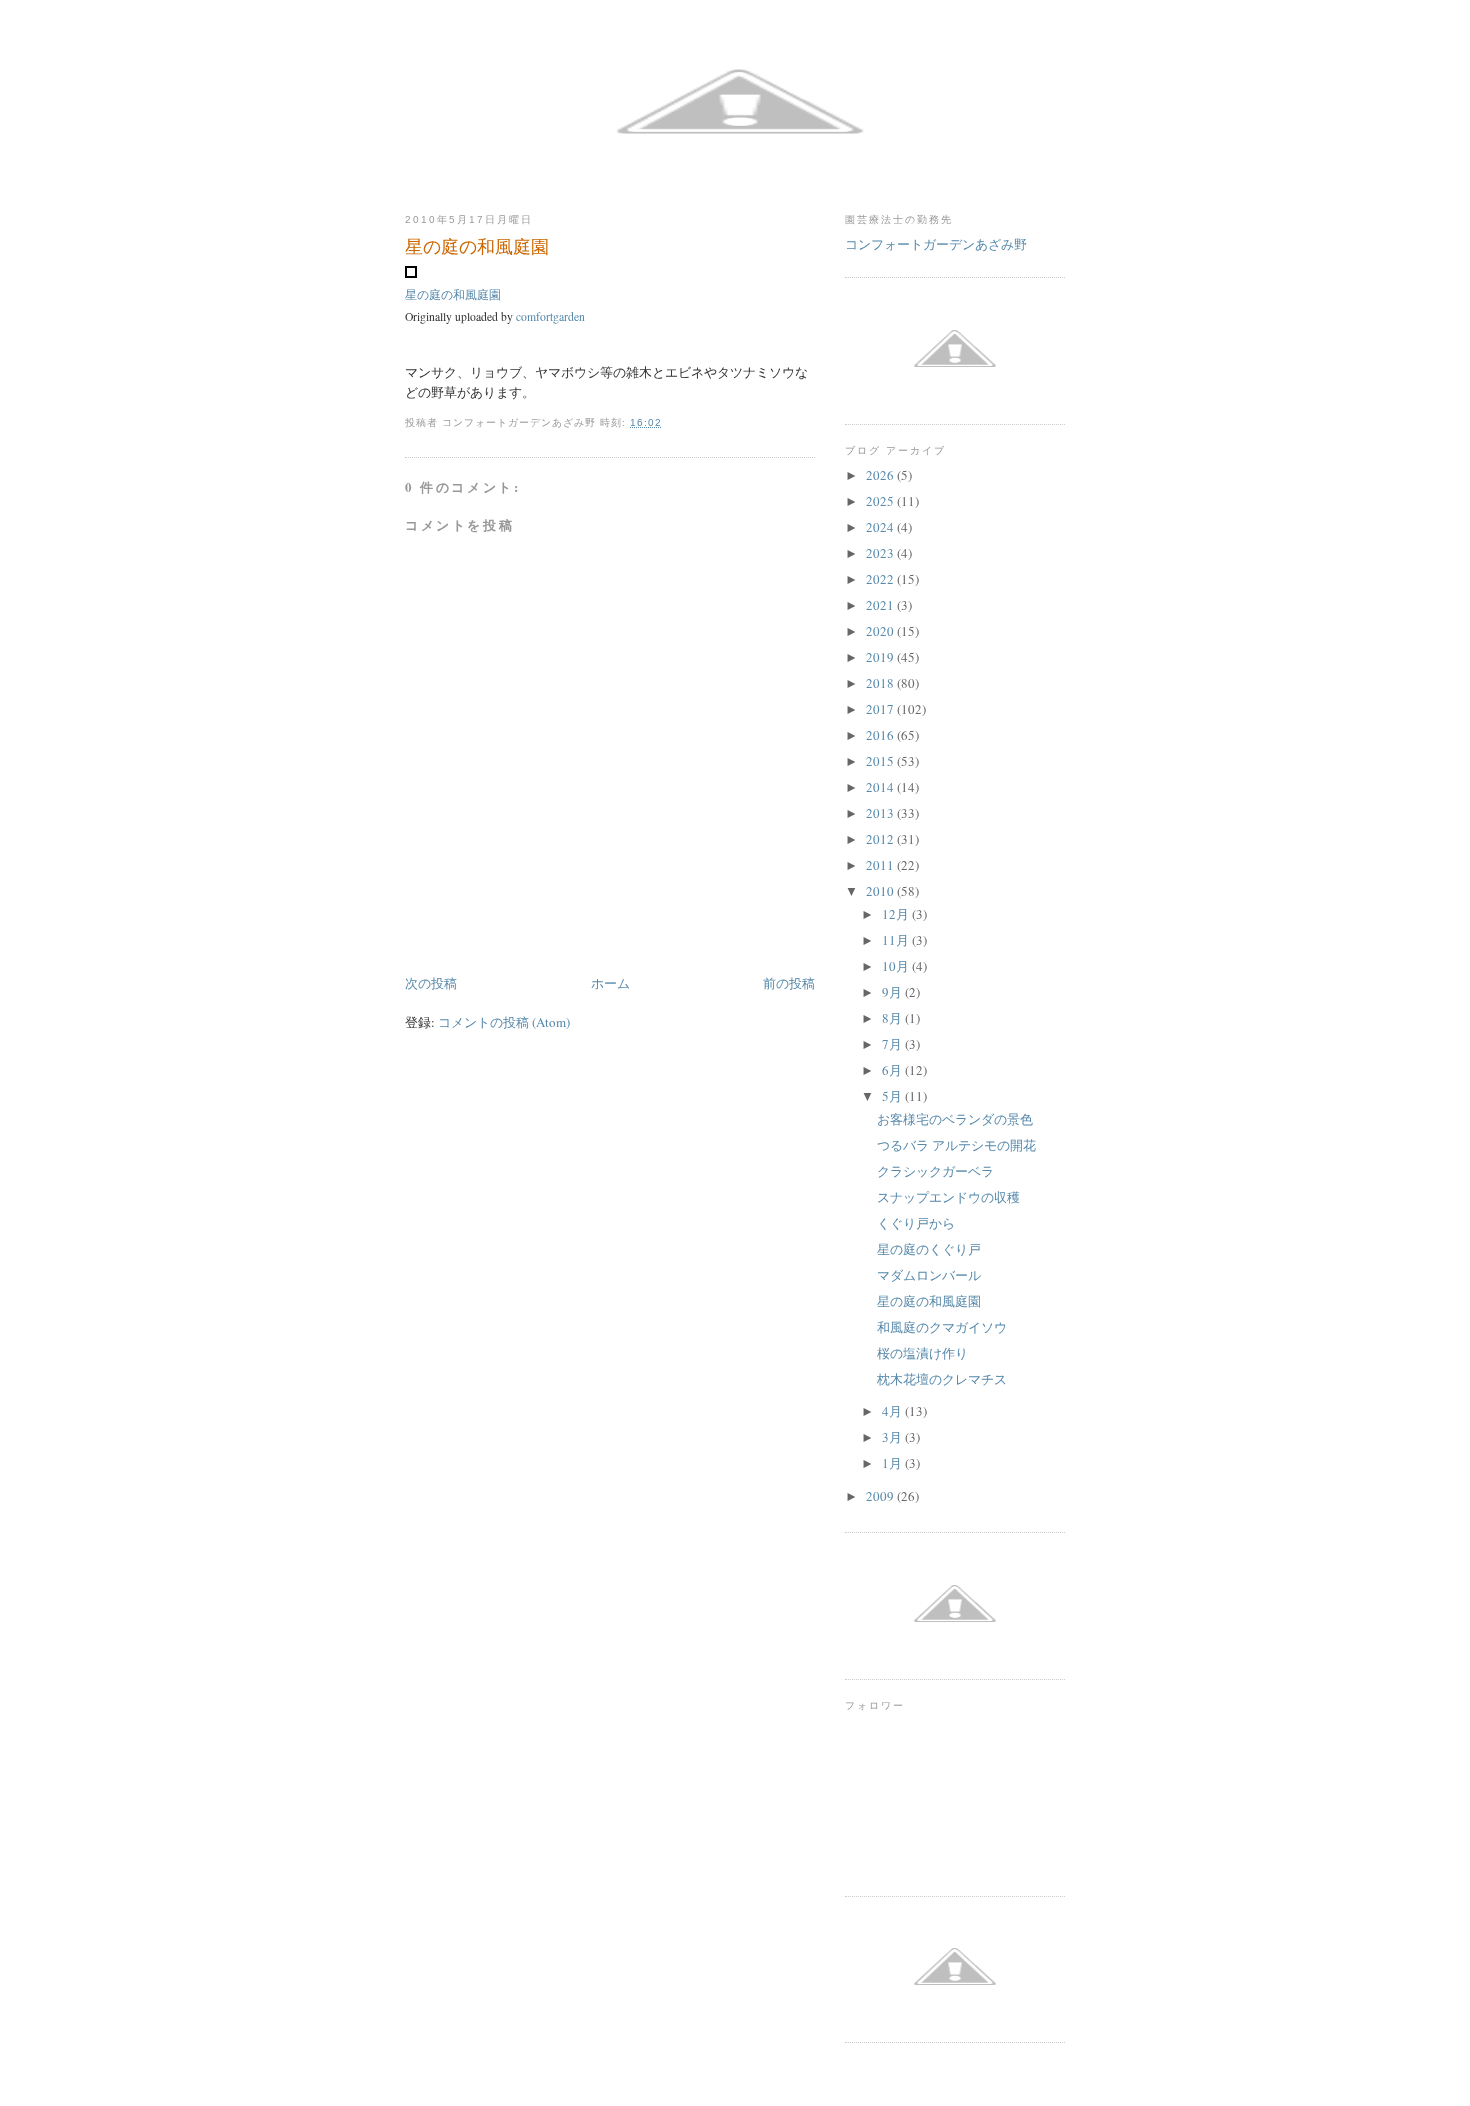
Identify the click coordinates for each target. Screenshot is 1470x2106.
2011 (881, 865)
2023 (881, 553)
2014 (881, 787)
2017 (881, 709)
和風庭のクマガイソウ (942, 1327)
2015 (881, 761)
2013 (881, 813)
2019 (881, 657)
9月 (893, 992)
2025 (881, 501)
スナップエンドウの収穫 (948, 1197)
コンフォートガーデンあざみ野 (936, 244)
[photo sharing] (411, 273)
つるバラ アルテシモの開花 (956, 1145)
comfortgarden (550, 316)
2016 (881, 735)
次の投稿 (431, 983)
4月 (893, 1411)
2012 (881, 839)
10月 (897, 966)
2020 (881, 631)
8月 (893, 1018)
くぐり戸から (916, 1223)
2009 (881, 1496)
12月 (897, 914)
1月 (893, 1463)
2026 (881, 475)
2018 (881, 683)
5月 (893, 1096)
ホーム (610, 983)
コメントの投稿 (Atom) (504, 1022)
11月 (897, 940)
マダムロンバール (929, 1275)
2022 (881, 579)
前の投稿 (789, 983)
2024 (881, 527)
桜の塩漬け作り (922, 1353)
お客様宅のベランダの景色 (955, 1119)
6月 (893, 1070)
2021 (881, 605)
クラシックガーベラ (935, 1171)
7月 (893, 1044)
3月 (893, 1437)
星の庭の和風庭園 (453, 294)
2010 (881, 891)
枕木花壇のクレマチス (942, 1379)
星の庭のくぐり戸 (929, 1249)
